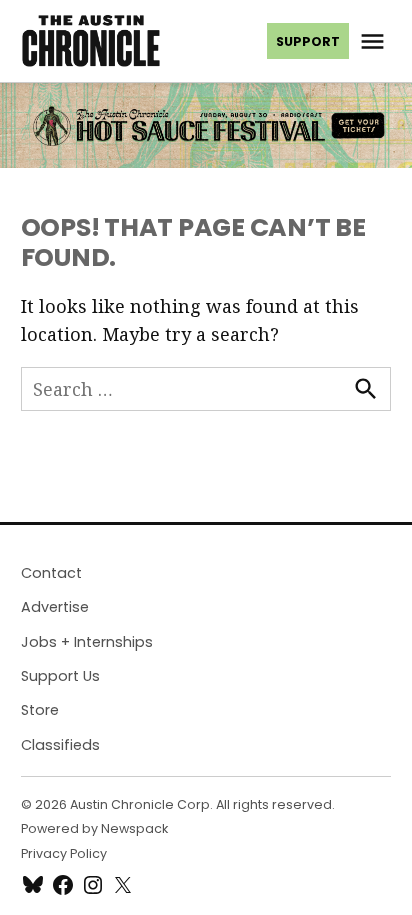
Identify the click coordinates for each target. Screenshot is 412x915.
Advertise (55, 607)
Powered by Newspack (94, 828)
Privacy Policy (64, 853)
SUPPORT (308, 41)
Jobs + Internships (87, 642)
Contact (51, 573)
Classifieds (60, 745)
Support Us (60, 676)
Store (40, 710)
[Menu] (375, 41)
